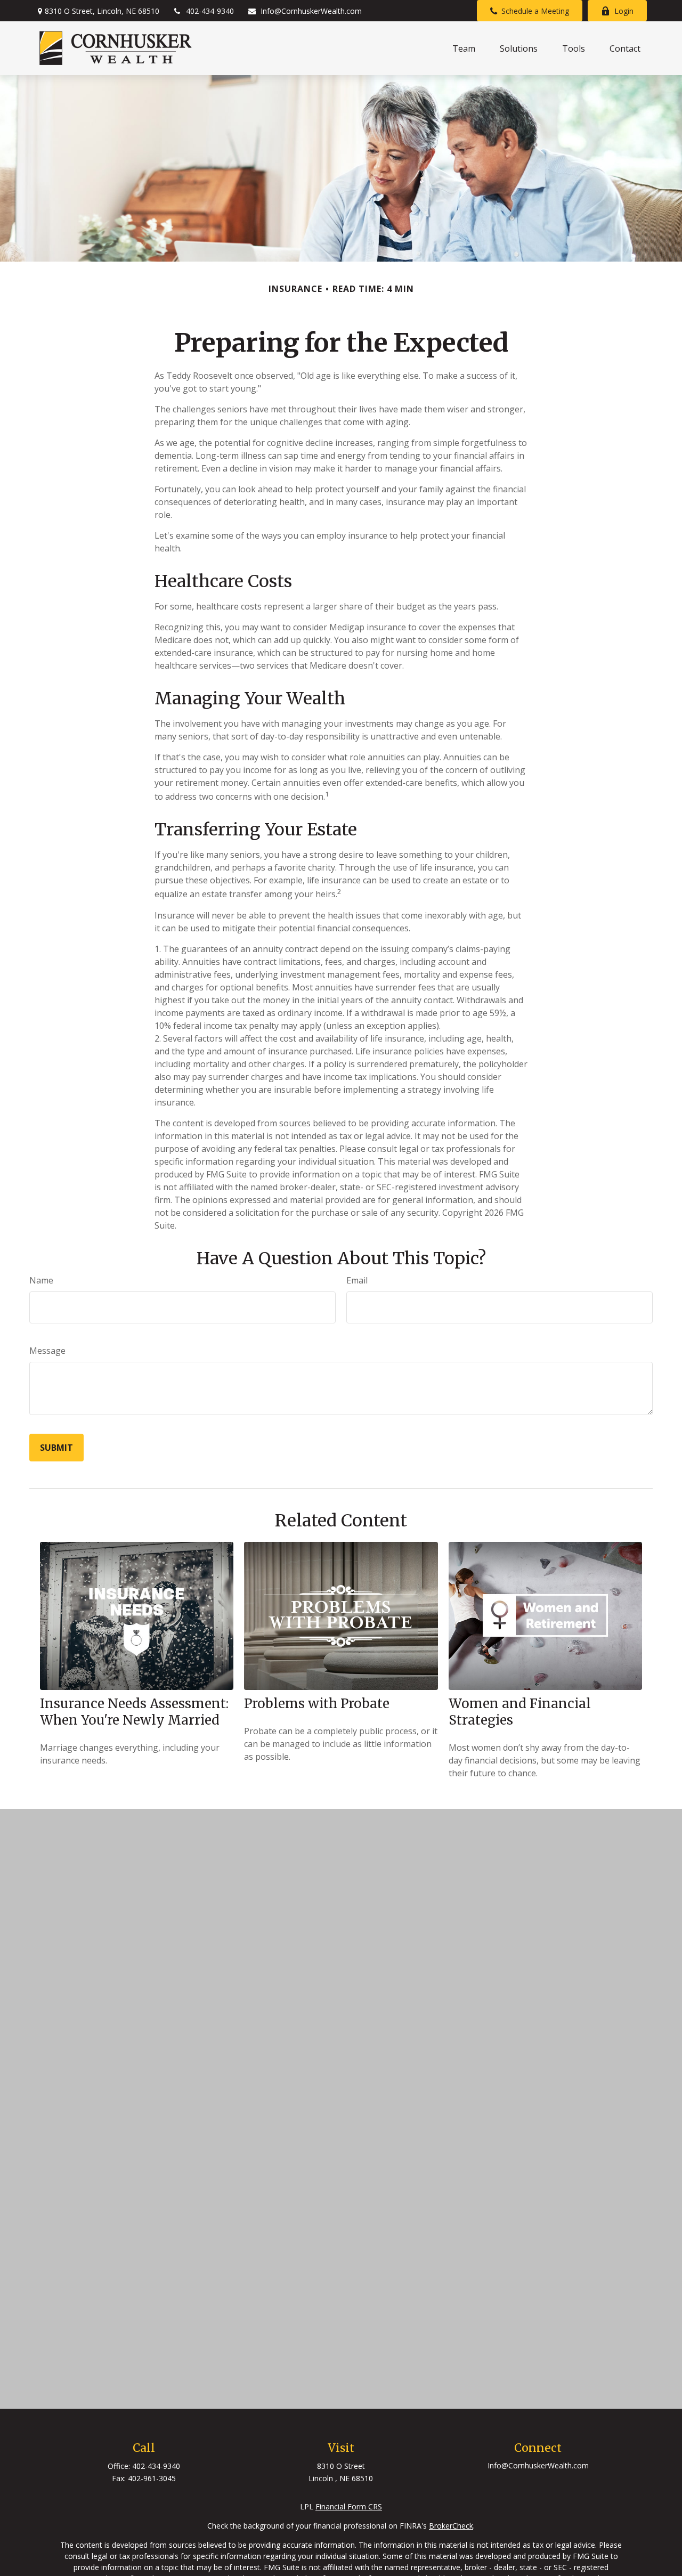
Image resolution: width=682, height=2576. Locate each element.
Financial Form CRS (349, 2506)
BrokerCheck (451, 2526)
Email (357, 1280)
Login (624, 11)
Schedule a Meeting (535, 11)
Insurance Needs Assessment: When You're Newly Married (134, 1712)
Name (41, 1280)
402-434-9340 (210, 11)
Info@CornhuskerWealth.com (311, 11)
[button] (464, 48)
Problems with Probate (317, 1704)
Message (47, 1351)
